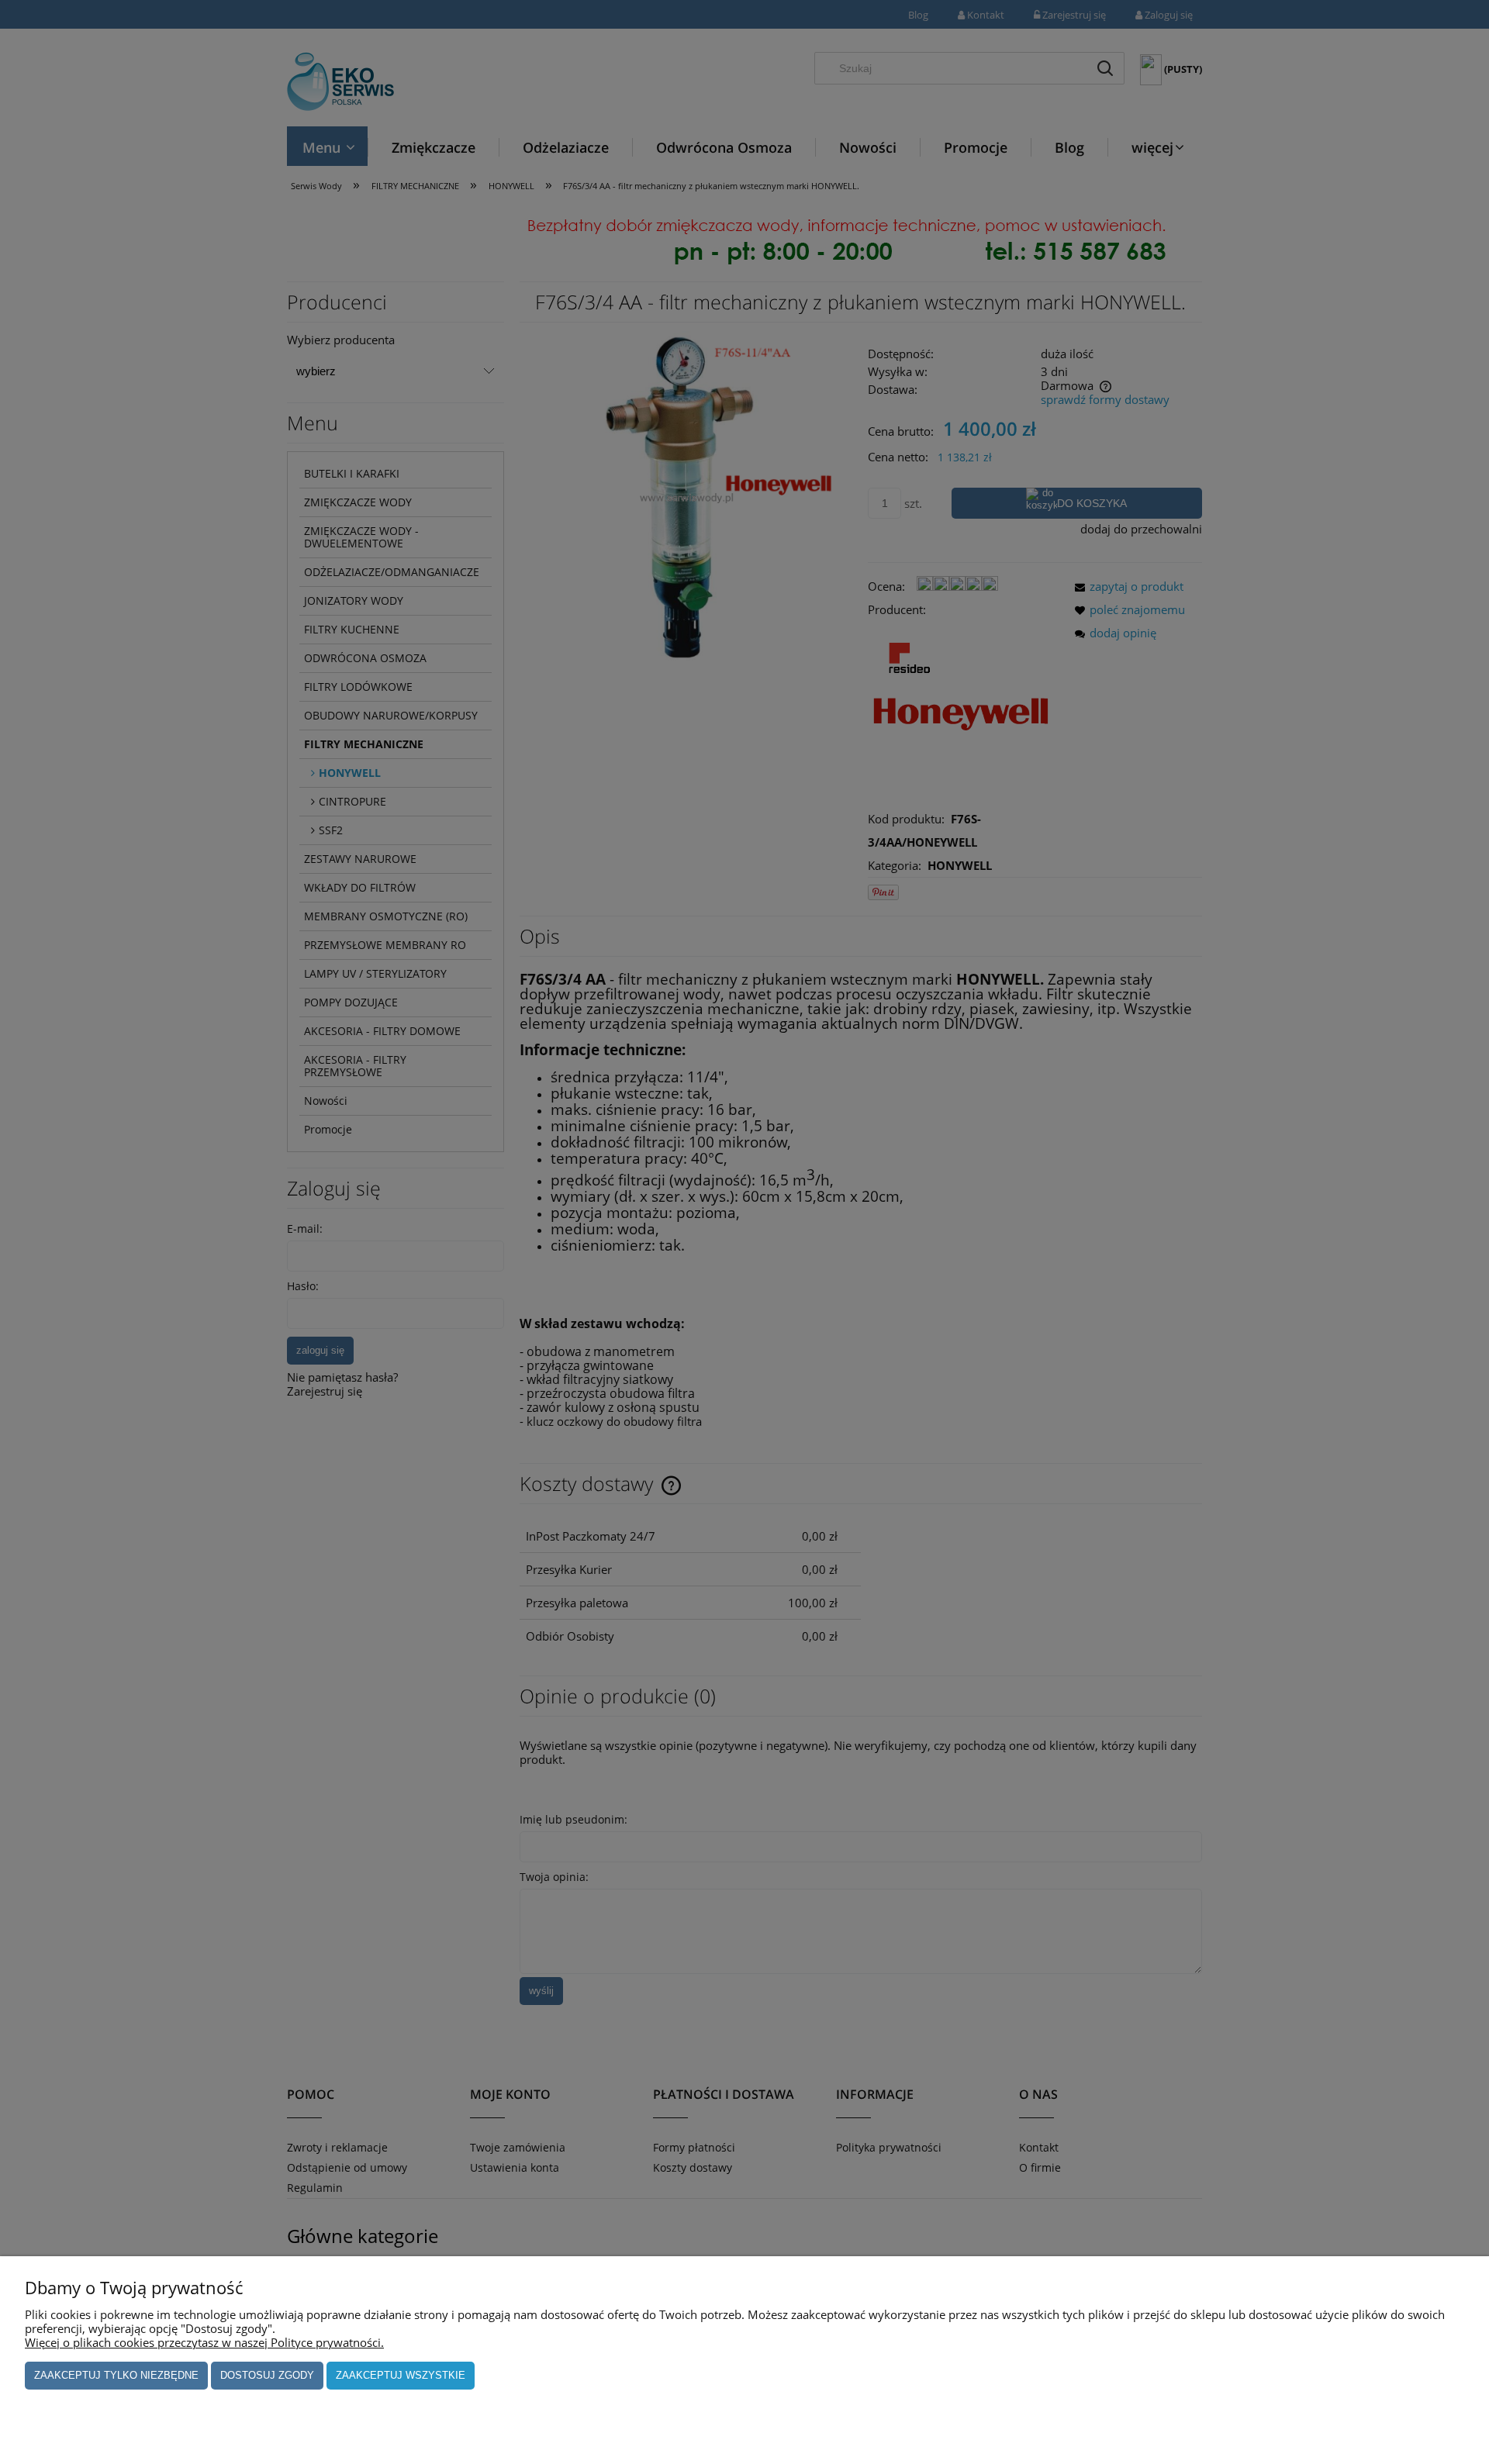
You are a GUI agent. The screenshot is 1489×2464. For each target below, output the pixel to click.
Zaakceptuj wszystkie (401, 2375)
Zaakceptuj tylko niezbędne (116, 2375)
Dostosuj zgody (267, 2375)
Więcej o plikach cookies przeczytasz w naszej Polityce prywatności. (204, 2342)
